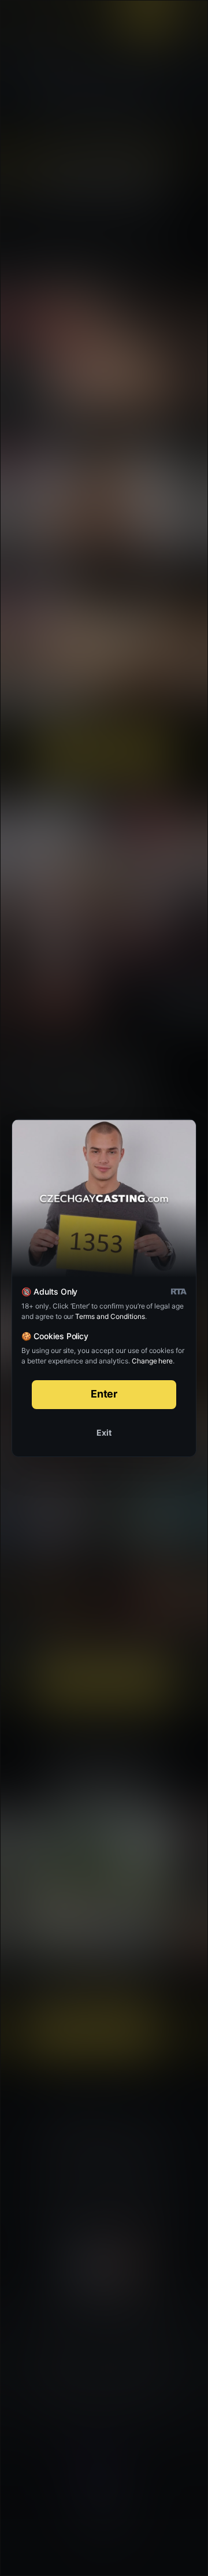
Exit (104, 1432)
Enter (104, 1394)
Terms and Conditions (110, 1316)
